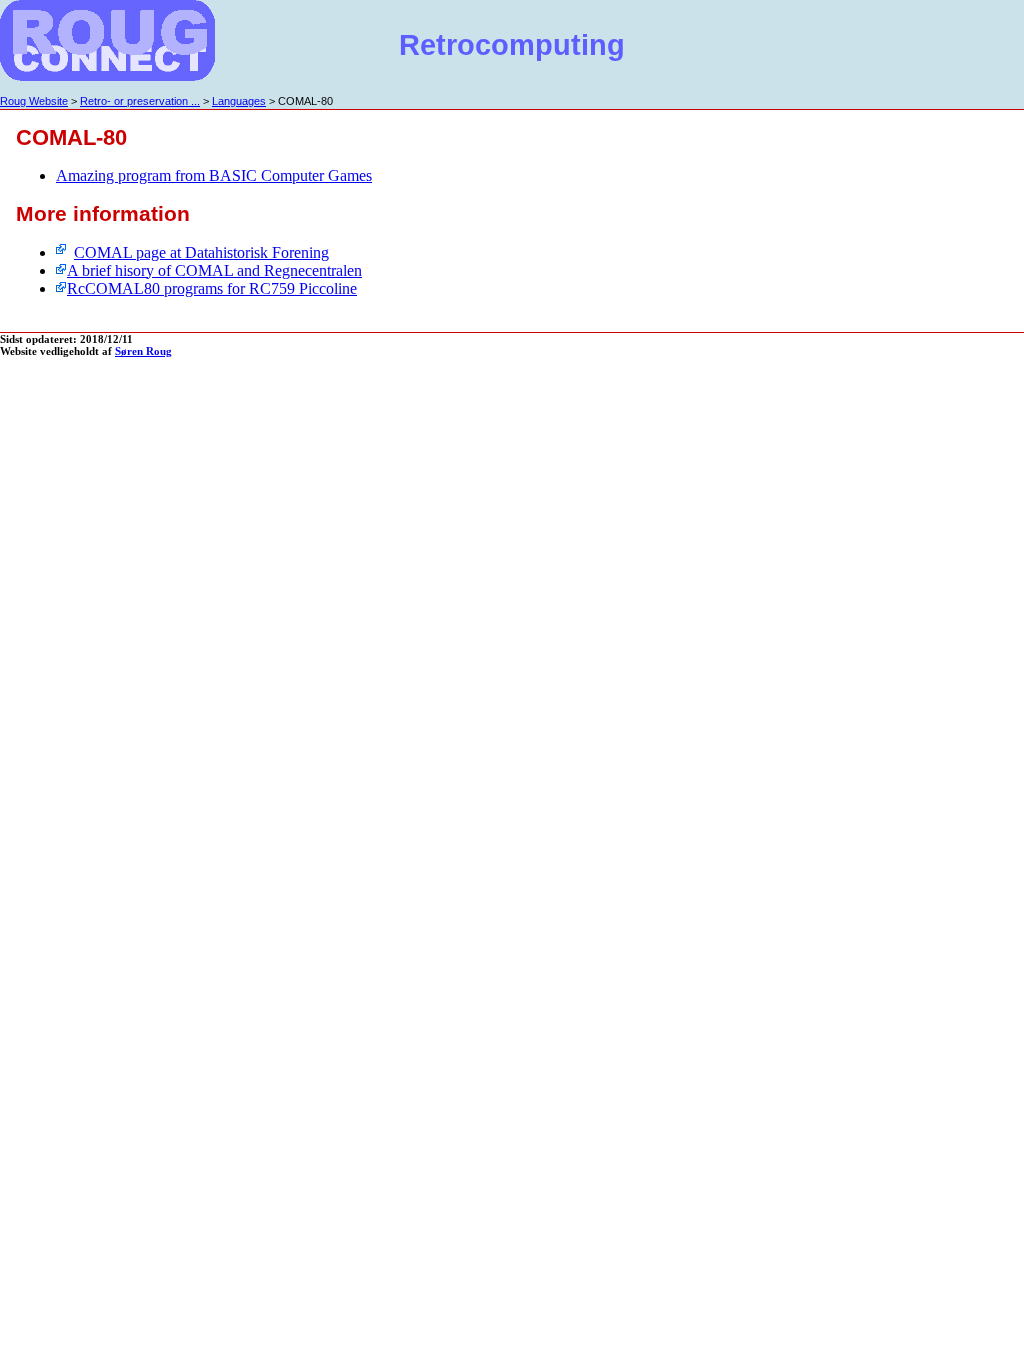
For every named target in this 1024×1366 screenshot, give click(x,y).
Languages (239, 101)
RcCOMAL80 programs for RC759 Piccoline (212, 288)
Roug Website (34, 101)
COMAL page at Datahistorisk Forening (201, 252)
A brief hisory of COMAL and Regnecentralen (214, 270)
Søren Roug (143, 351)
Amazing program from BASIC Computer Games (214, 175)
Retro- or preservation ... (140, 101)
